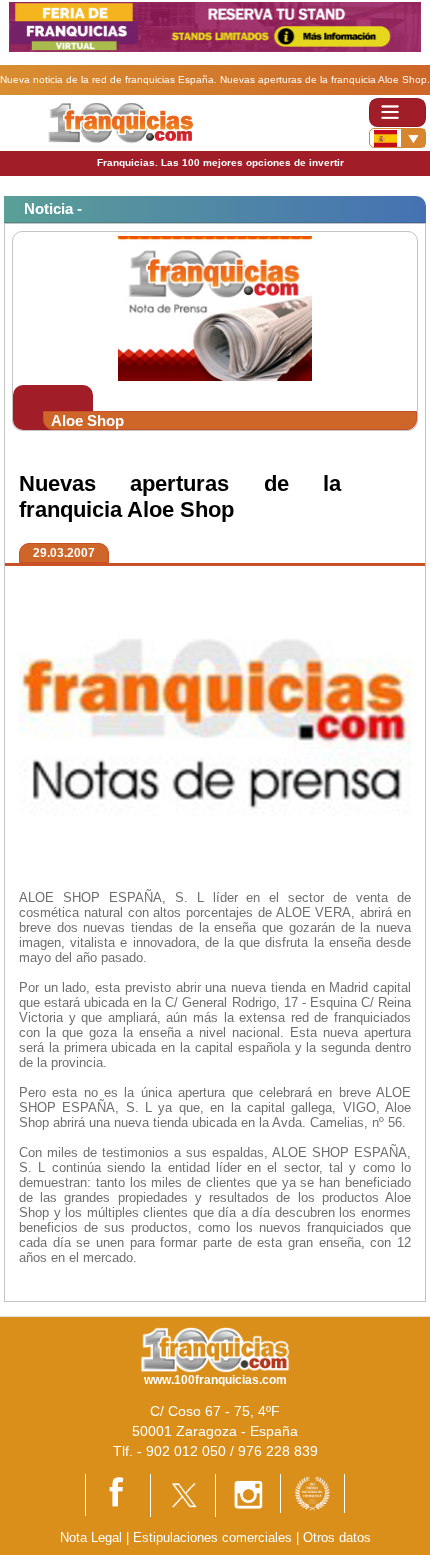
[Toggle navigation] (397, 112)
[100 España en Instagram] (248, 1494)
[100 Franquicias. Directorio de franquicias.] (120, 121)
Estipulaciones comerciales (214, 1537)
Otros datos (337, 1537)
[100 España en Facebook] (118, 1493)
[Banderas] (397, 138)
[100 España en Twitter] (183, 1494)
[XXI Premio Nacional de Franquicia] (312, 1492)
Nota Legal (91, 1537)
